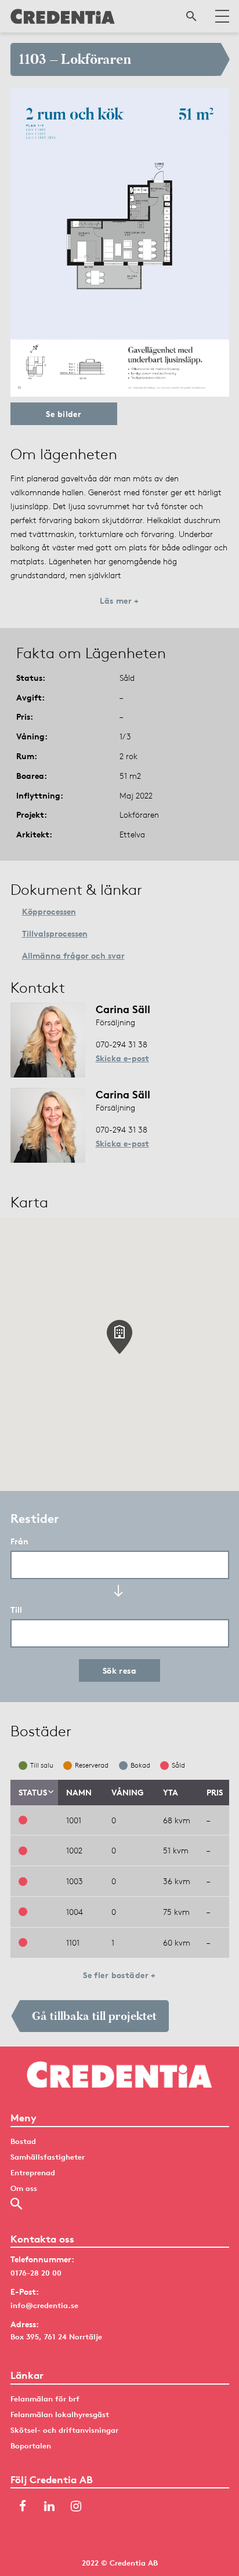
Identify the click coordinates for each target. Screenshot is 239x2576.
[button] (119, 1337)
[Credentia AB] (63, 16)
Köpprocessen (49, 911)
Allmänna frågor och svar (73, 955)
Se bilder (64, 414)
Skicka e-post (122, 1058)
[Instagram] (76, 2507)
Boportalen (31, 2446)
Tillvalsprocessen (55, 933)
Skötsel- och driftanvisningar (64, 2430)
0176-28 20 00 (36, 2273)
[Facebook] (23, 2507)
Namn (79, 1792)
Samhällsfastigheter (48, 2157)
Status (33, 1792)
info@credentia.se (44, 2305)
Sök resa (119, 1670)
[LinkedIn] (49, 2507)
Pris (215, 1792)
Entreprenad (33, 2172)
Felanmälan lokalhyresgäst (60, 2414)
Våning (128, 1792)
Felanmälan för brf (45, 2399)
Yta (171, 1792)
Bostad (23, 2141)
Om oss (24, 2188)
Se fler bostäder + (119, 1975)
